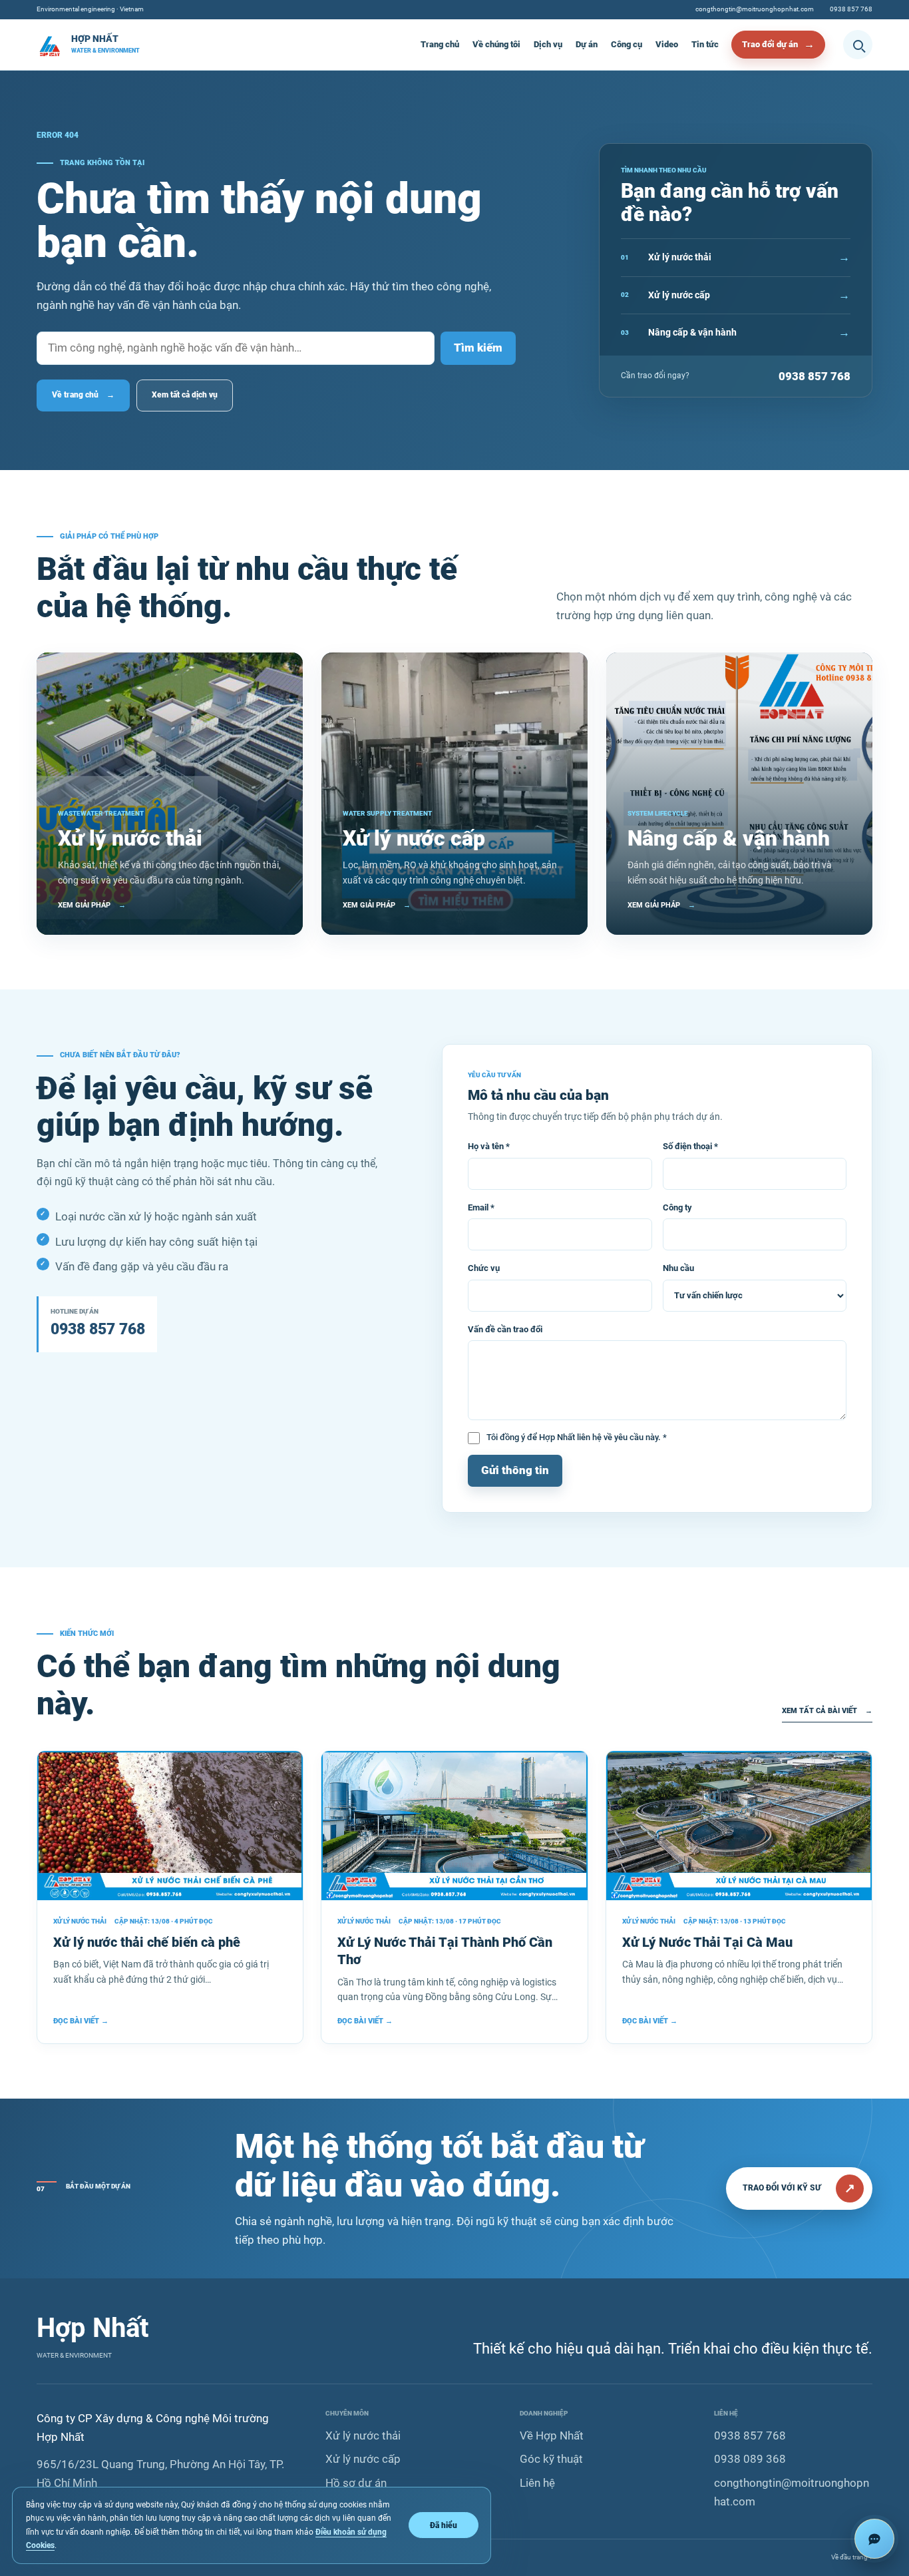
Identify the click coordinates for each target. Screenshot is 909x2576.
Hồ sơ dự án (356, 2483)
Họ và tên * (489, 1146)
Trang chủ (440, 44)
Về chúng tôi (496, 44)
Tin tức (705, 44)
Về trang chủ (83, 395)
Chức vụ (484, 1268)
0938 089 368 (750, 2459)
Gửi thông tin (515, 1470)
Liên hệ (537, 2483)
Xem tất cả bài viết (827, 1711)
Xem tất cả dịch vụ (185, 395)
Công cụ (627, 44)
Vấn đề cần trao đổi (505, 1329)
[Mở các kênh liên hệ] (874, 2539)
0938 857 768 (851, 9)
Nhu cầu (678, 1268)
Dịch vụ (548, 44)
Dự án (587, 44)
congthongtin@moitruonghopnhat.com (755, 9)
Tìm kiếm (478, 348)
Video (667, 44)
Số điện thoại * (690, 1146)
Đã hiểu (444, 2525)
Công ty (677, 1207)
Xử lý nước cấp (363, 2459)
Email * (481, 1207)
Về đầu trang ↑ (852, 2557)
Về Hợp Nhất (552, 2436)
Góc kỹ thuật (551, 2459)
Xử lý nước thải (363, 2436)
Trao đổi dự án (770, 44)
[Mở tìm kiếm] (858, 45)
